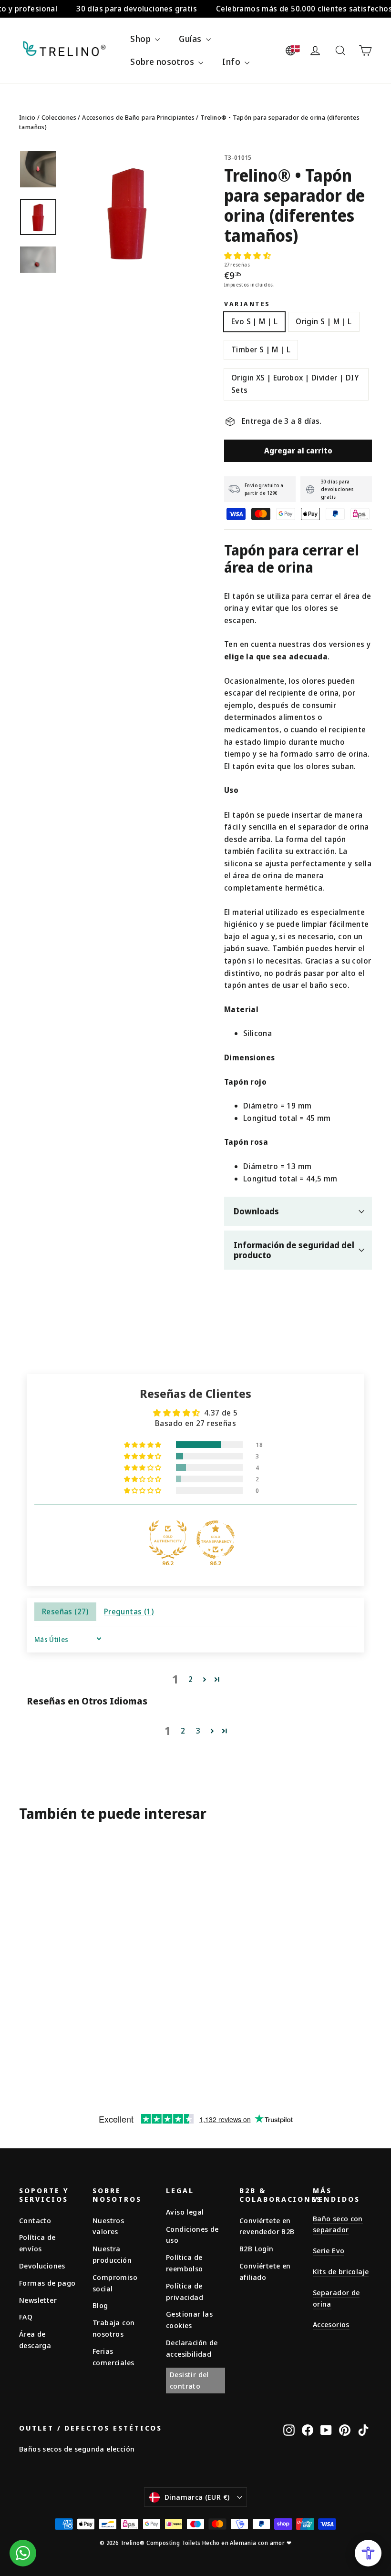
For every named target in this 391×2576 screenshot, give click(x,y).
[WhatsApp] (23, 2553)
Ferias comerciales (113, 2357)
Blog (100, 2305)
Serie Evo (329, 2250)
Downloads (256, 1211)
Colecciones (59, 117)
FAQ (26, 2317)
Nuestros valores (108, 2226)
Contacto (35, 2220)
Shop (141, 39)
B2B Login (257, 2248)
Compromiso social (115, 2283)
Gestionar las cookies (189, 2319)
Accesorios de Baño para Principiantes (138, 117)
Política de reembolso (185, 2263)
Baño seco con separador (338, 2224)
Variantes (247, 304)
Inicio (27, 117)
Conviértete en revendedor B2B (267, 2226)
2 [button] (190, 1679)
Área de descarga (35, 2340)
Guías (191, 39)
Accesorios (331, 2324)
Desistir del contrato (189, 2380)
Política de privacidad (185, 2291)
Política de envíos (37, 2243)
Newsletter (38, 2300)
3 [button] (198, 1731)
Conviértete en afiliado (265, 2271)
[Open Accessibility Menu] (368, 2553)
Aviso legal (185, 2212)
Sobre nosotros (163, 62)
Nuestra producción (112, 2254)
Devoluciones (42, 2266)
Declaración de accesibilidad (192, 2348)
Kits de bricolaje (341, 2271)
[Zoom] (128, 212)
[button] (247, 256)
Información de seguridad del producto (294, 1250)
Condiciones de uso (192, 2235)
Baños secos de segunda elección (77, 2449)
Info (232, 62)
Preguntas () (129, 1611)
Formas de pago (47, 2283)
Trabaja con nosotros (113, 2328)
